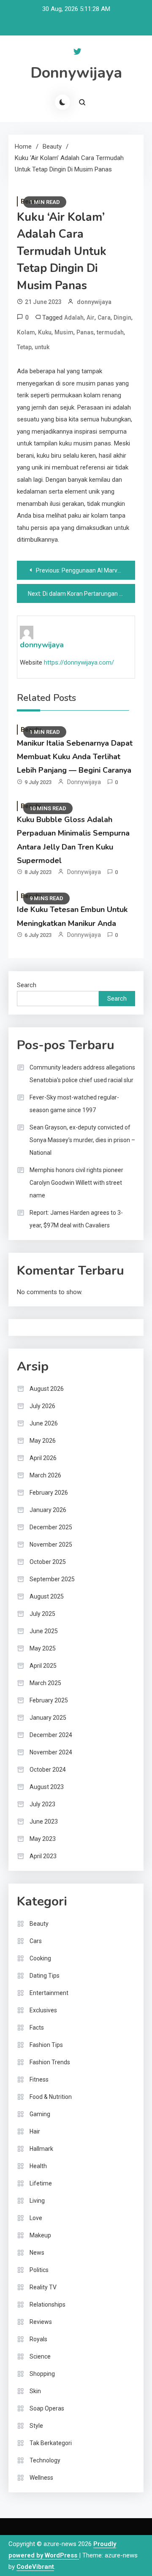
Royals (38, 2339)
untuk (42, 347)
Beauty (39, 1924)
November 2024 (51, 1752)
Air (91, 318)
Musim (64, 332)
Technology (45, 2460)
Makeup (40, 2235)
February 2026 (49, 1493)
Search (27, 985)
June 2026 (44, 1423)
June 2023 (44, 1821)
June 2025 (44, 1631)
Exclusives (43, 2010)
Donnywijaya (76, 73)
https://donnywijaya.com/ (79, 662)
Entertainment (49, 1993)
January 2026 (48, 1510)
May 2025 (43, 1648)
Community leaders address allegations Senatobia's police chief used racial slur (82, 1074)
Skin (35, 2391)
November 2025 (51, 1545)
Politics (39, 2270)
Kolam (26, 332)
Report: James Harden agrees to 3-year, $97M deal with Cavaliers (76, 1219)
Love (36, 2218)
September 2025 (52, 1579)
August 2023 (47, 1787)
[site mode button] (62, 102)
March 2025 (45, 1683)
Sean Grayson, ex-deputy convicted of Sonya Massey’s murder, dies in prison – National (82, 1140)
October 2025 (48, 1562)
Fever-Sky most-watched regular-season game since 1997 (74, 1104)
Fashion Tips (46, 2045)
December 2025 (51, 1527)
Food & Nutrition (51, 2097)
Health (38, 2166)
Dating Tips (45, 1976)
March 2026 (45, 1475)
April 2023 (43, 1856)
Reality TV (43, 2287)
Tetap (24, 347)
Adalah (74, 318)
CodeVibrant (35, 2567)
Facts (37, 2028)
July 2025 (42, 1614)
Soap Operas (47, 2408)
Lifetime (41, 2183)
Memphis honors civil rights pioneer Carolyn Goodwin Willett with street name (76, 1183)
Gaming (40, 2114)
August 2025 (47, 1596)
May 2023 (43, 1839)
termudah (110, 332)
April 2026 (43, 1458)
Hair (35, 2131)
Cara (104, 318)
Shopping (42, 2374)
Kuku (45, 332)
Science (40, 2356)
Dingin (122, 318)
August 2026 (47, 1389)
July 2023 (42, 1804)
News (37, 2253)
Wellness (41, 2478)
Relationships (47, 2305)
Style (36, 2426)
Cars (36, 1941)
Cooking (40, 1958)
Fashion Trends (50, 2062)
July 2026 (42, 1406)
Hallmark (41, 2149)
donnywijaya (94, 302)
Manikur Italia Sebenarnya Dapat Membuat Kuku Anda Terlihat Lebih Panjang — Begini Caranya (75, 757)
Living (37, 2201)
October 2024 (48, 1770)
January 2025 (48, 1718)
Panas (85, 332)
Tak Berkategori (51, 2443)
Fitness (39, 2079)
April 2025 (43, 1666)
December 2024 (51, 1735)
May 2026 (43, 1441)
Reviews (41, 2322)
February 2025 (49, 1700)
